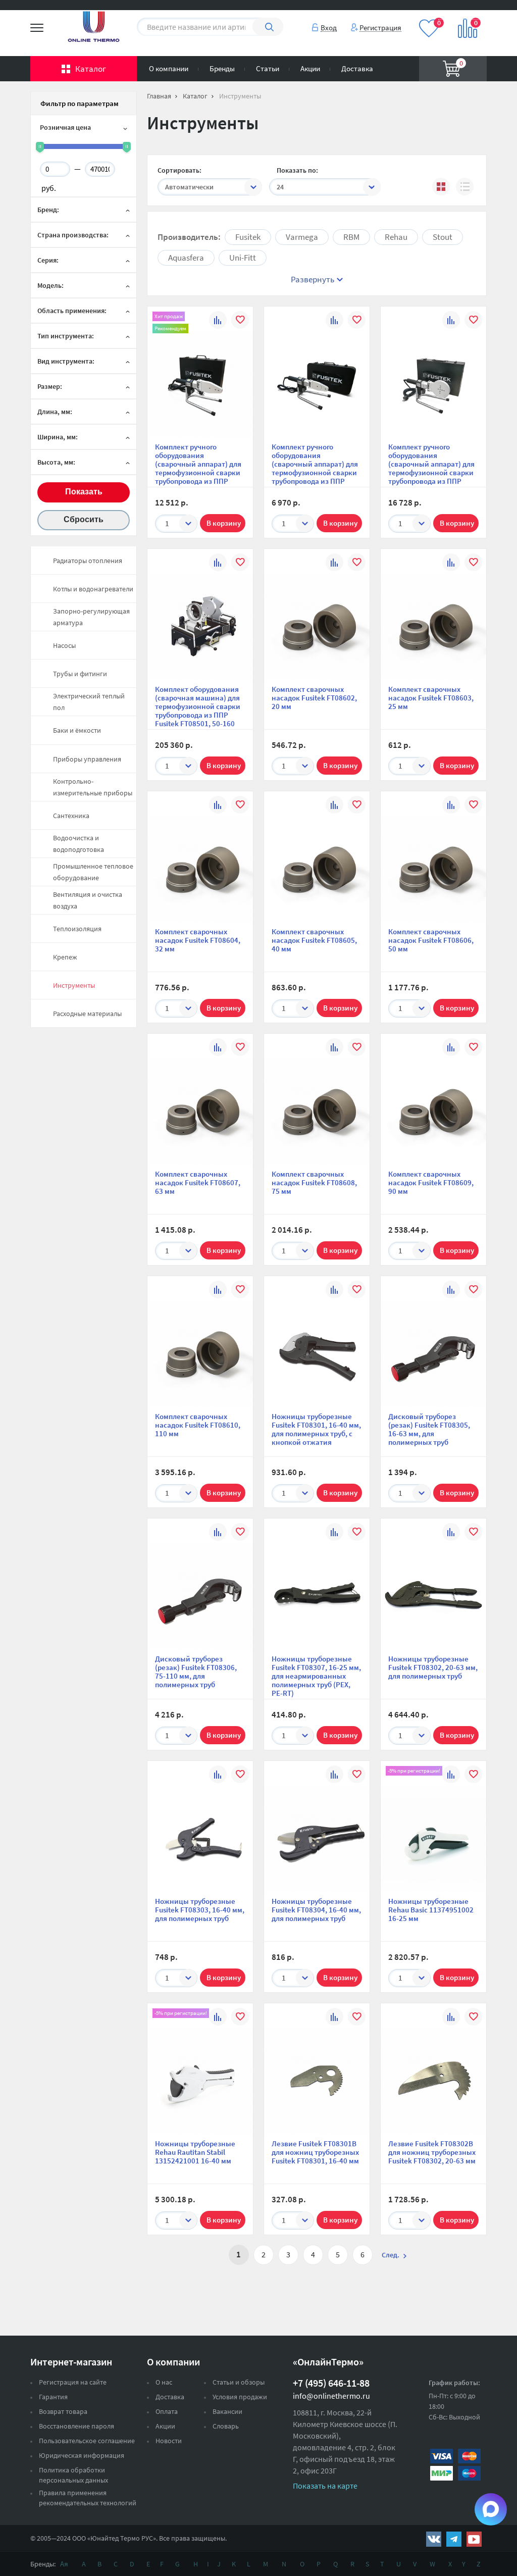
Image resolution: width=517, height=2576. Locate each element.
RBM (351, 237)
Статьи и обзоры (239, 2382)
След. (391, 2255)
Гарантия (53, 2397)
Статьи (268, 68)
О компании (169, 68)
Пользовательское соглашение (87, 2441)
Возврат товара (63, 2411)
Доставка (357, 68)
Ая (64, 2564)
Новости (169, 2441)
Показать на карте (325, 2486)
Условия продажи (240, 2397)
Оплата (167, 2411)
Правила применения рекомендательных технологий (88, 2498)
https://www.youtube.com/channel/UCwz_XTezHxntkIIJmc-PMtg (474, 2539)
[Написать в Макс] (491, 2509)
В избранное (240, 321)
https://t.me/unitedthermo (454, 2539)
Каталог (91, 69)
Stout (443, 237)
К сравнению (218, 321)
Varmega (302, 237)
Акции (310, 68)
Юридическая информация (82, 2455)
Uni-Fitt (243, 258)
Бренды (222, 68)
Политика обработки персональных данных (73, 2475)
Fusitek (248, 237)
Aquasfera (186, 258)
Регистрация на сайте (73, 2382)
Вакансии (227, 2411)
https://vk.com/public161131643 (434, 2539)
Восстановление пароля (76, 2426)
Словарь (226, 2426)
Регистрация (380, 27)
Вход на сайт (462, 14)
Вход (329, 27)
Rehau (396, 237)
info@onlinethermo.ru (331, 2396)
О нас (164, 2382)
